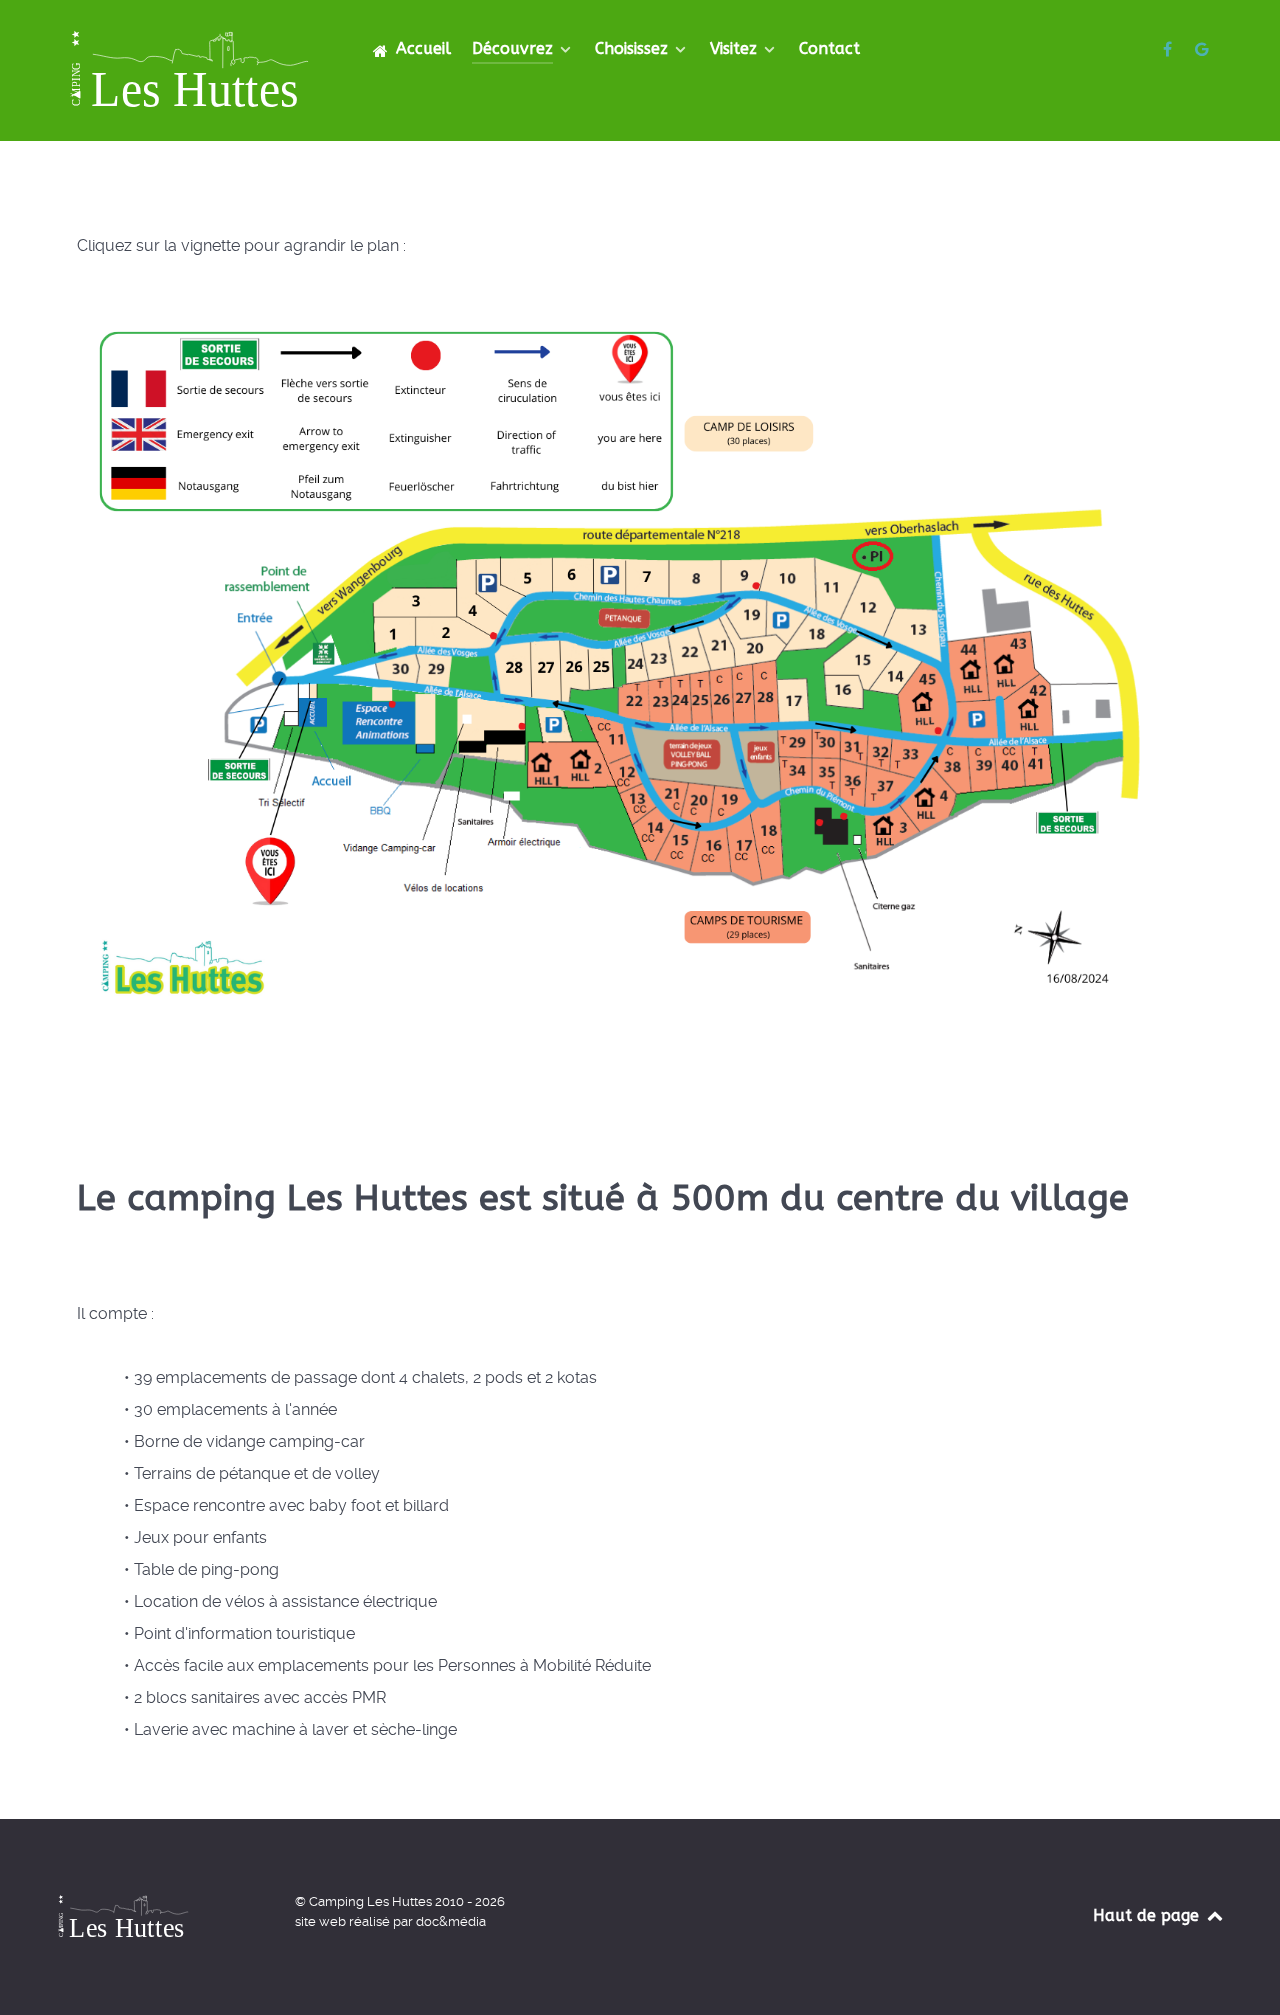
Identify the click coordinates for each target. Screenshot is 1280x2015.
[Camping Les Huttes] (1169, 49)
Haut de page (1148, 1915)
